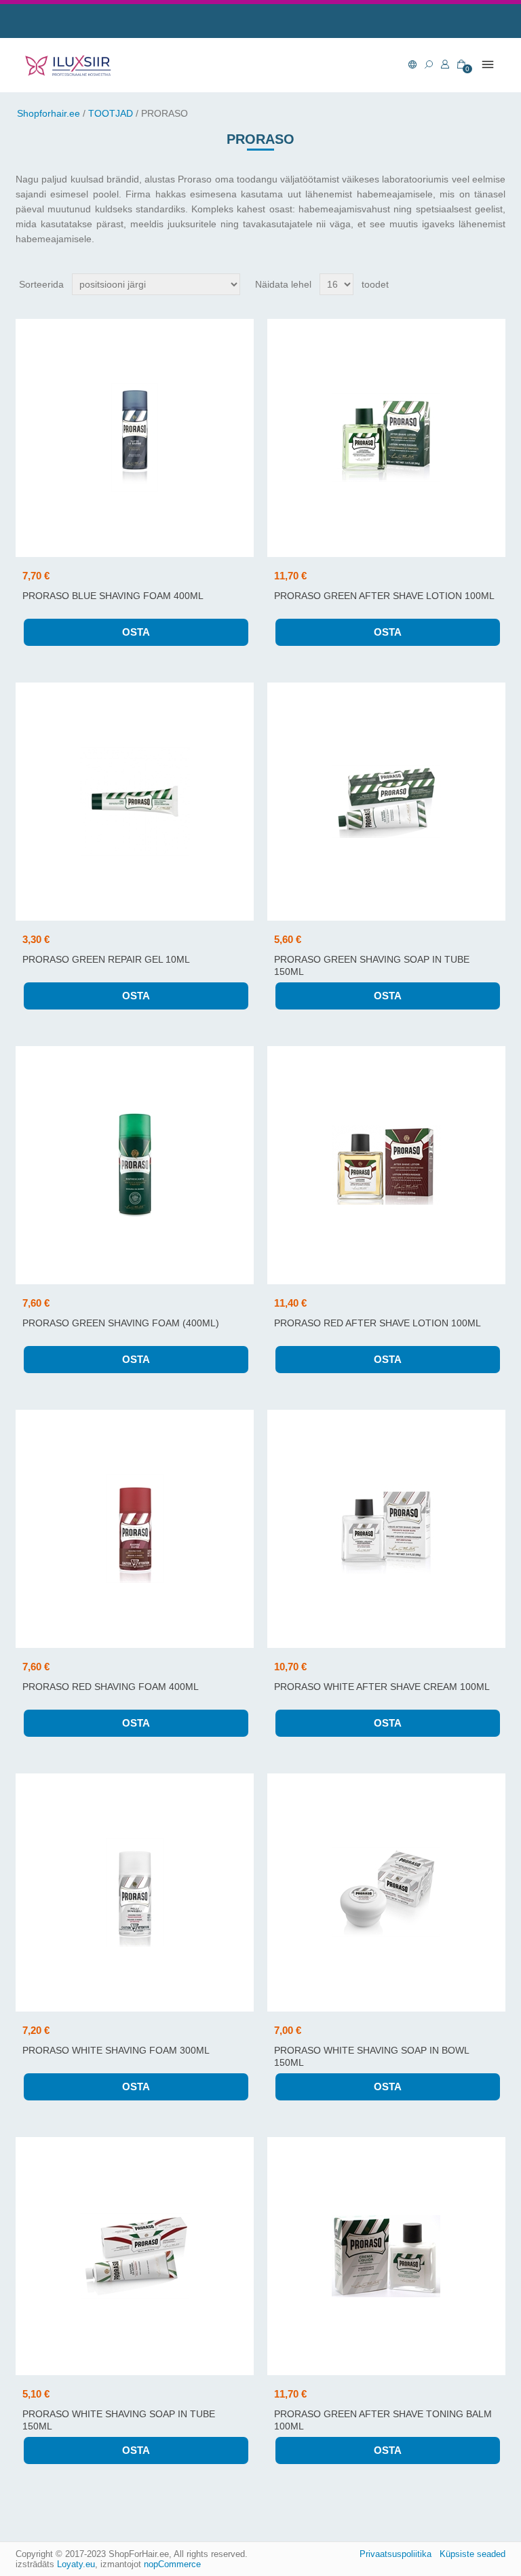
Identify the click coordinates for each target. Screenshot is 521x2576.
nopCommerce (172, 2564)
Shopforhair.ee (49, 113)
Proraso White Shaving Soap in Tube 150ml (119, 2420)
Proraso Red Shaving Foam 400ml (111, 1687)
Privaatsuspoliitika (395, 2554)
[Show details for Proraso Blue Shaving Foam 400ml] (135, 438)
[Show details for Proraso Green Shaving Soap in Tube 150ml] (386, 802)
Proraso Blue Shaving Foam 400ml (113, 596)
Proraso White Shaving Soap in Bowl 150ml (371, 2056)
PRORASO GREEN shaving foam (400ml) (121, 1323)
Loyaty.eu (76, 2564)
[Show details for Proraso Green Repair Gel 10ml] (135, 802)
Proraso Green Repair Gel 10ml (106, 959)
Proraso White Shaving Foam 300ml (116, 2050)
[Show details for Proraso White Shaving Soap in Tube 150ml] (135, 2256)
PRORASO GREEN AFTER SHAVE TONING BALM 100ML (383, 2420)
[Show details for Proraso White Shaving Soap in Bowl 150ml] (386, 1892)
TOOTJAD (111, 113)
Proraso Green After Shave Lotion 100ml (384, 596)
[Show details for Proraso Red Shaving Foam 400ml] (135, 1529)
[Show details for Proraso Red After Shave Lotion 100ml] (386, 1165)
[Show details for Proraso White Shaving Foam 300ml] (135, 1892)
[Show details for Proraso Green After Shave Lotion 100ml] (386, 438)
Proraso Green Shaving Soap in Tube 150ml (372, 965)
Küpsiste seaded (472, 2554)
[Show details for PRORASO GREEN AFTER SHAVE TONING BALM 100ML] (386, 2256)
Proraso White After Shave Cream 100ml (382, 1687)
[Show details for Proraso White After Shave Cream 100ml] (386, 1529)
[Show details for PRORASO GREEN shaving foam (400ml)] (135, 1165)
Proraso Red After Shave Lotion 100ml (378, 1323)
